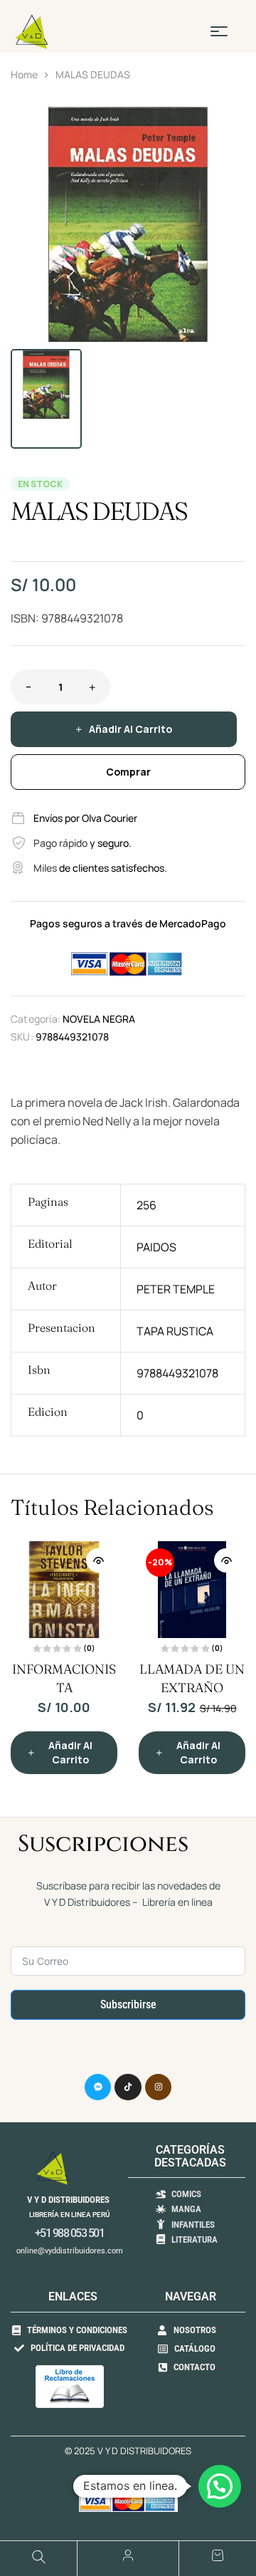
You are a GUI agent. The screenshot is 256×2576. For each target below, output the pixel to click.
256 (146, 1205)
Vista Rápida (98, 1560)
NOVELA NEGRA (99, 1019)
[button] (228, 125)
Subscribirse (128, 2004)
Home (24, 74)
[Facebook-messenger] (98, 2087)
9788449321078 (177, 1373)
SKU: (22, 1037)
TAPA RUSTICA (175, 1331)
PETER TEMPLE (176, 1289)
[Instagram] (159, 2087)
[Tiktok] (128, 2087)
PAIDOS (156, 1247)
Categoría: (36, 1019)
